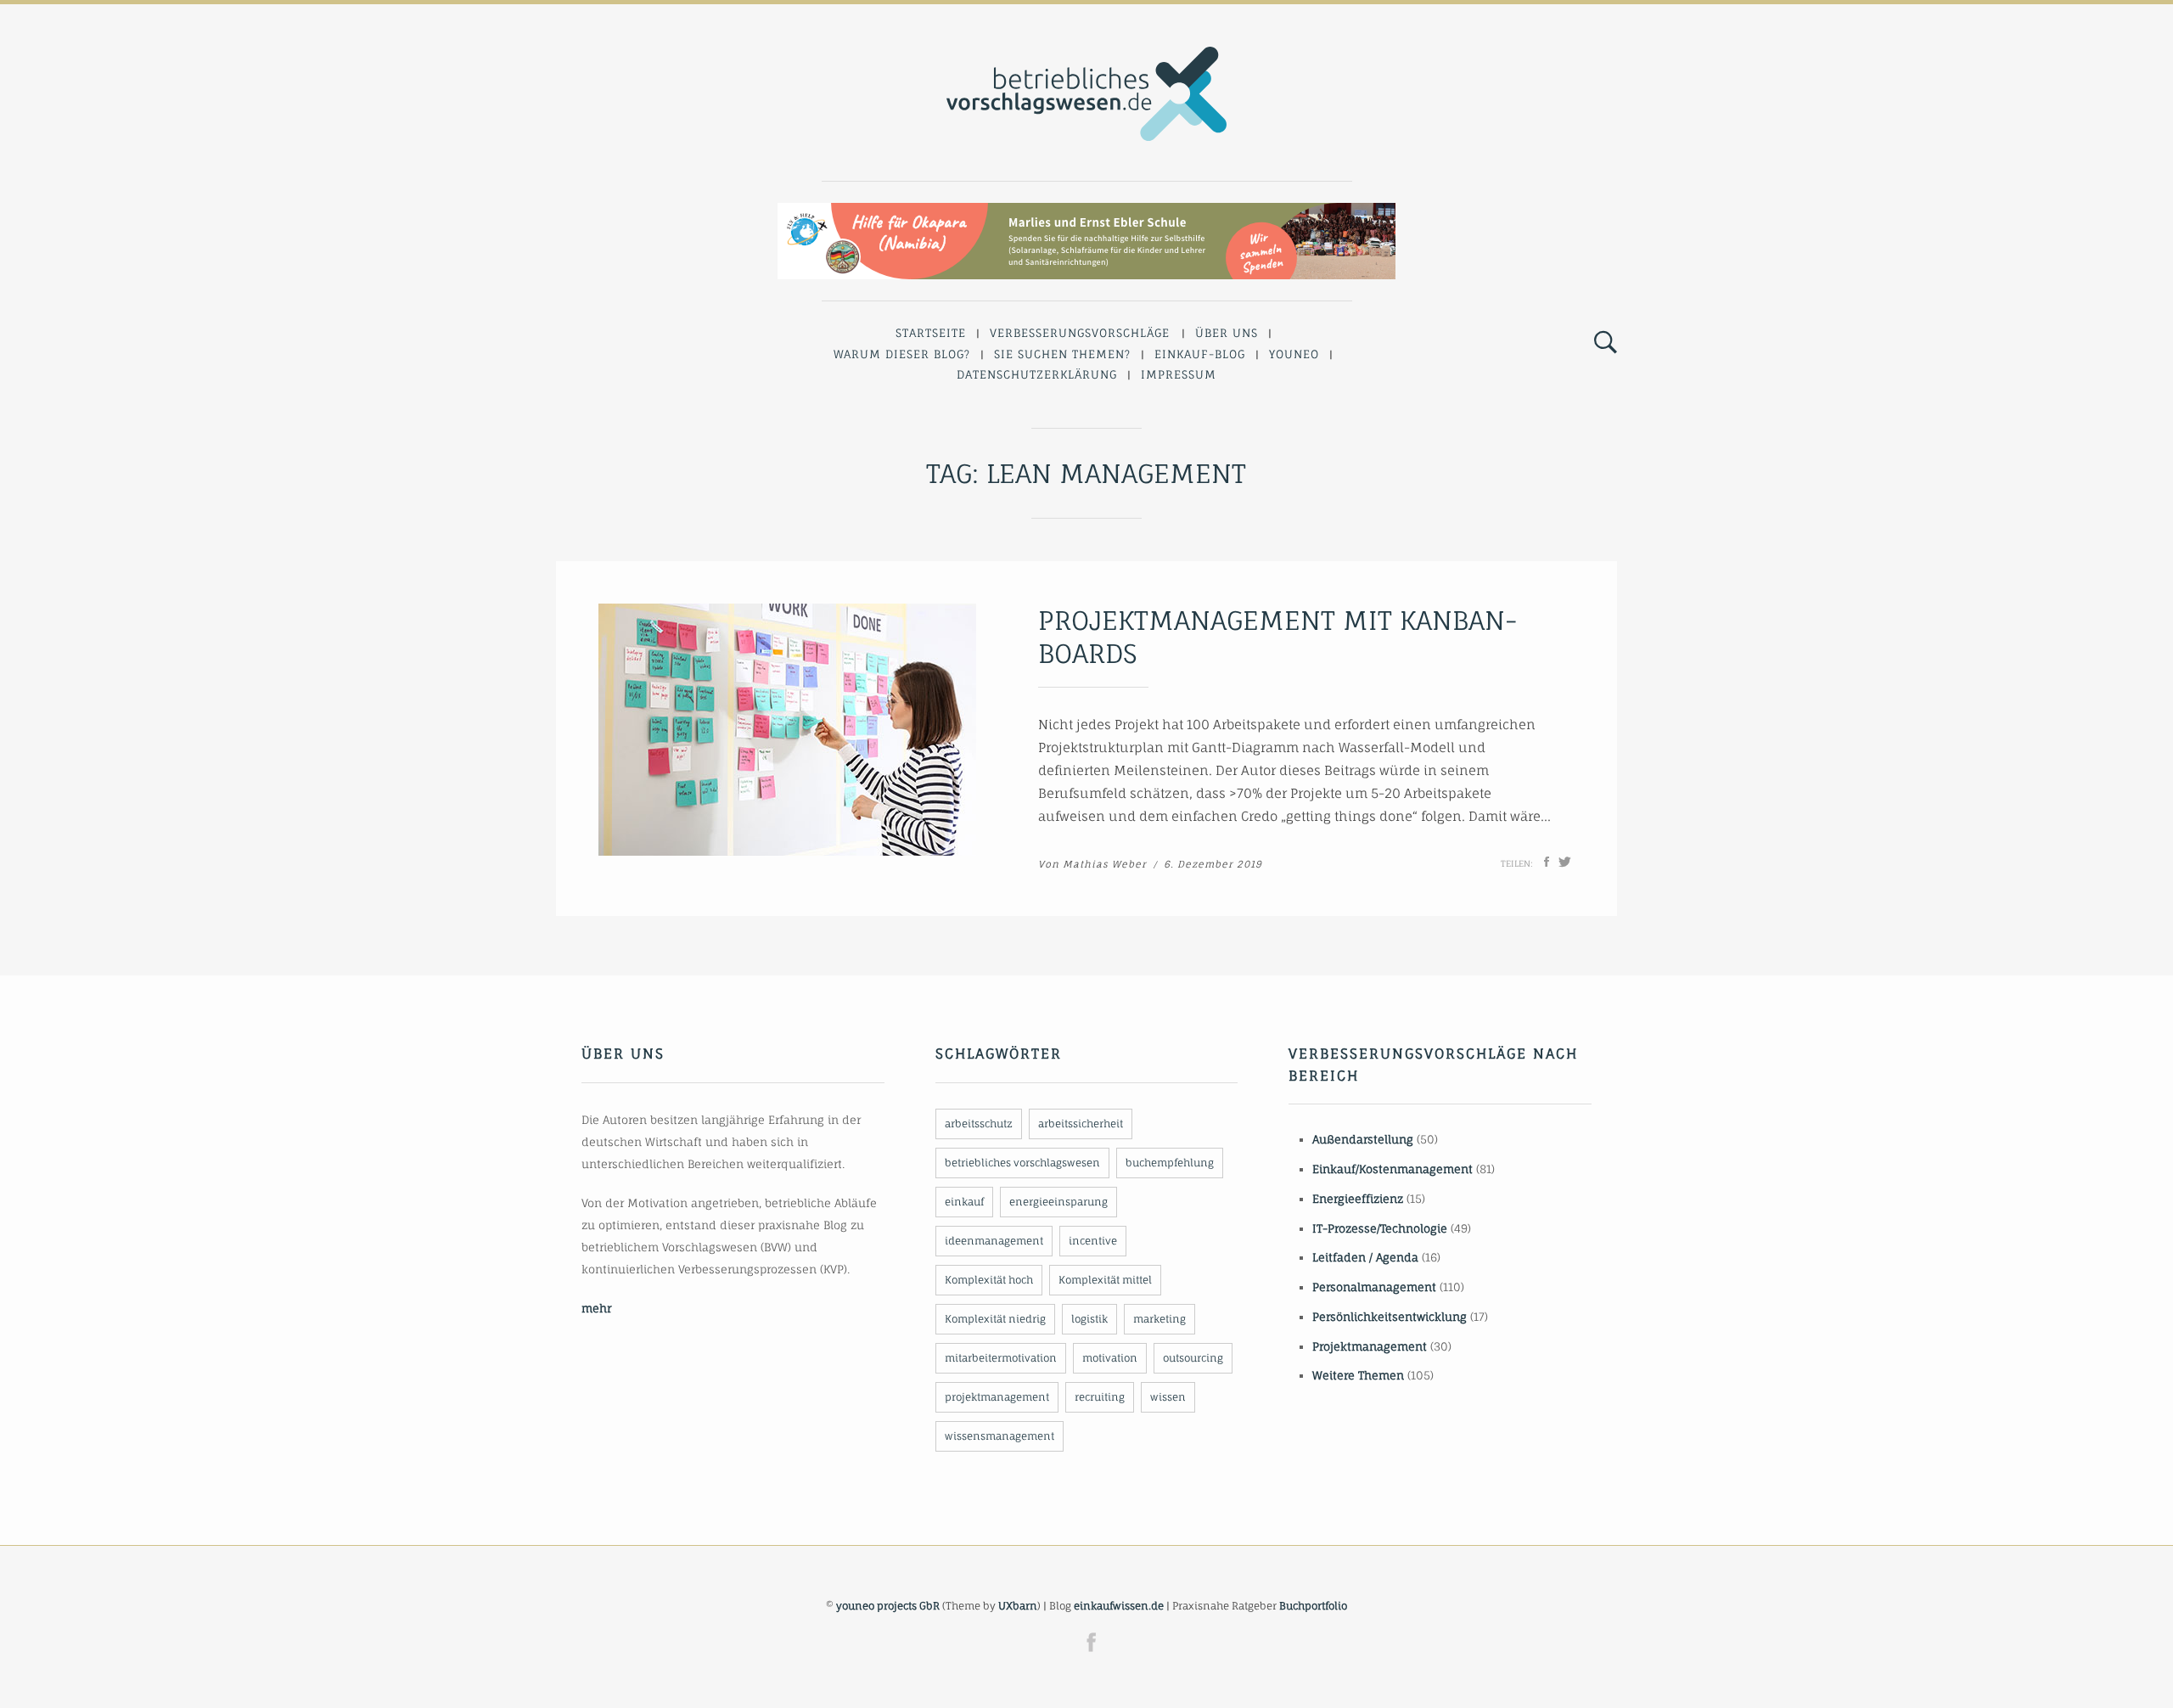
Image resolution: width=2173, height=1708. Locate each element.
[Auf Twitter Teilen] (1565, 862)
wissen (1168, 1397)
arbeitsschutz (979, 1124)
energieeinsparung (1058, 1202)
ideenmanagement (994, 1241)
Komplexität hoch (989, 1280)
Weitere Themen (1358, 1375)
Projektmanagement (1370, 1346)
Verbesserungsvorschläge (1080, 333)
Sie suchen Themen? (1062, 354)
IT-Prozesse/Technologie (1380, 1228)
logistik (1089, 1319)
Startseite (931, 333)
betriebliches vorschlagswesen (1022, 1163)
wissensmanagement (999, 1436)
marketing (1159, 1319)
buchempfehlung (1170, 1163)
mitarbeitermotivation (1001, 1358)
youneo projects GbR (888, 1606)
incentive (1093, 1241)
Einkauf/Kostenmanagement (1393, 1169)
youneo (1294, 354)
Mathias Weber (1105, 864)
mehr (596, 1308)
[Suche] (1606, 343)
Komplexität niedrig (995, 1319)
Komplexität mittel (1105, 1280)
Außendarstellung (1363, 1139)
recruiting (1100, 1397)
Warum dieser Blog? (902, 354)
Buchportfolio (1313, 1606)
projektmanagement (997, 1397)
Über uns (1227, 333)
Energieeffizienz (1358, 1199)
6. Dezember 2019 (1213, 864)
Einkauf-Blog (1200, 354)
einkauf (964, 1202)
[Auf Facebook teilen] (1547, 862)
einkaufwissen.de (1119, 1606)
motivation (1110, 1358)
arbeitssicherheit (1081, 1124)
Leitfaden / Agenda (1365, 1257)
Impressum (1179, 374)
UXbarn (1018, 1606)
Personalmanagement (1374, 1287)
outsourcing (1193, 1358)
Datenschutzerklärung (1037, 374)
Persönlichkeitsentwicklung (1390, 1317)
